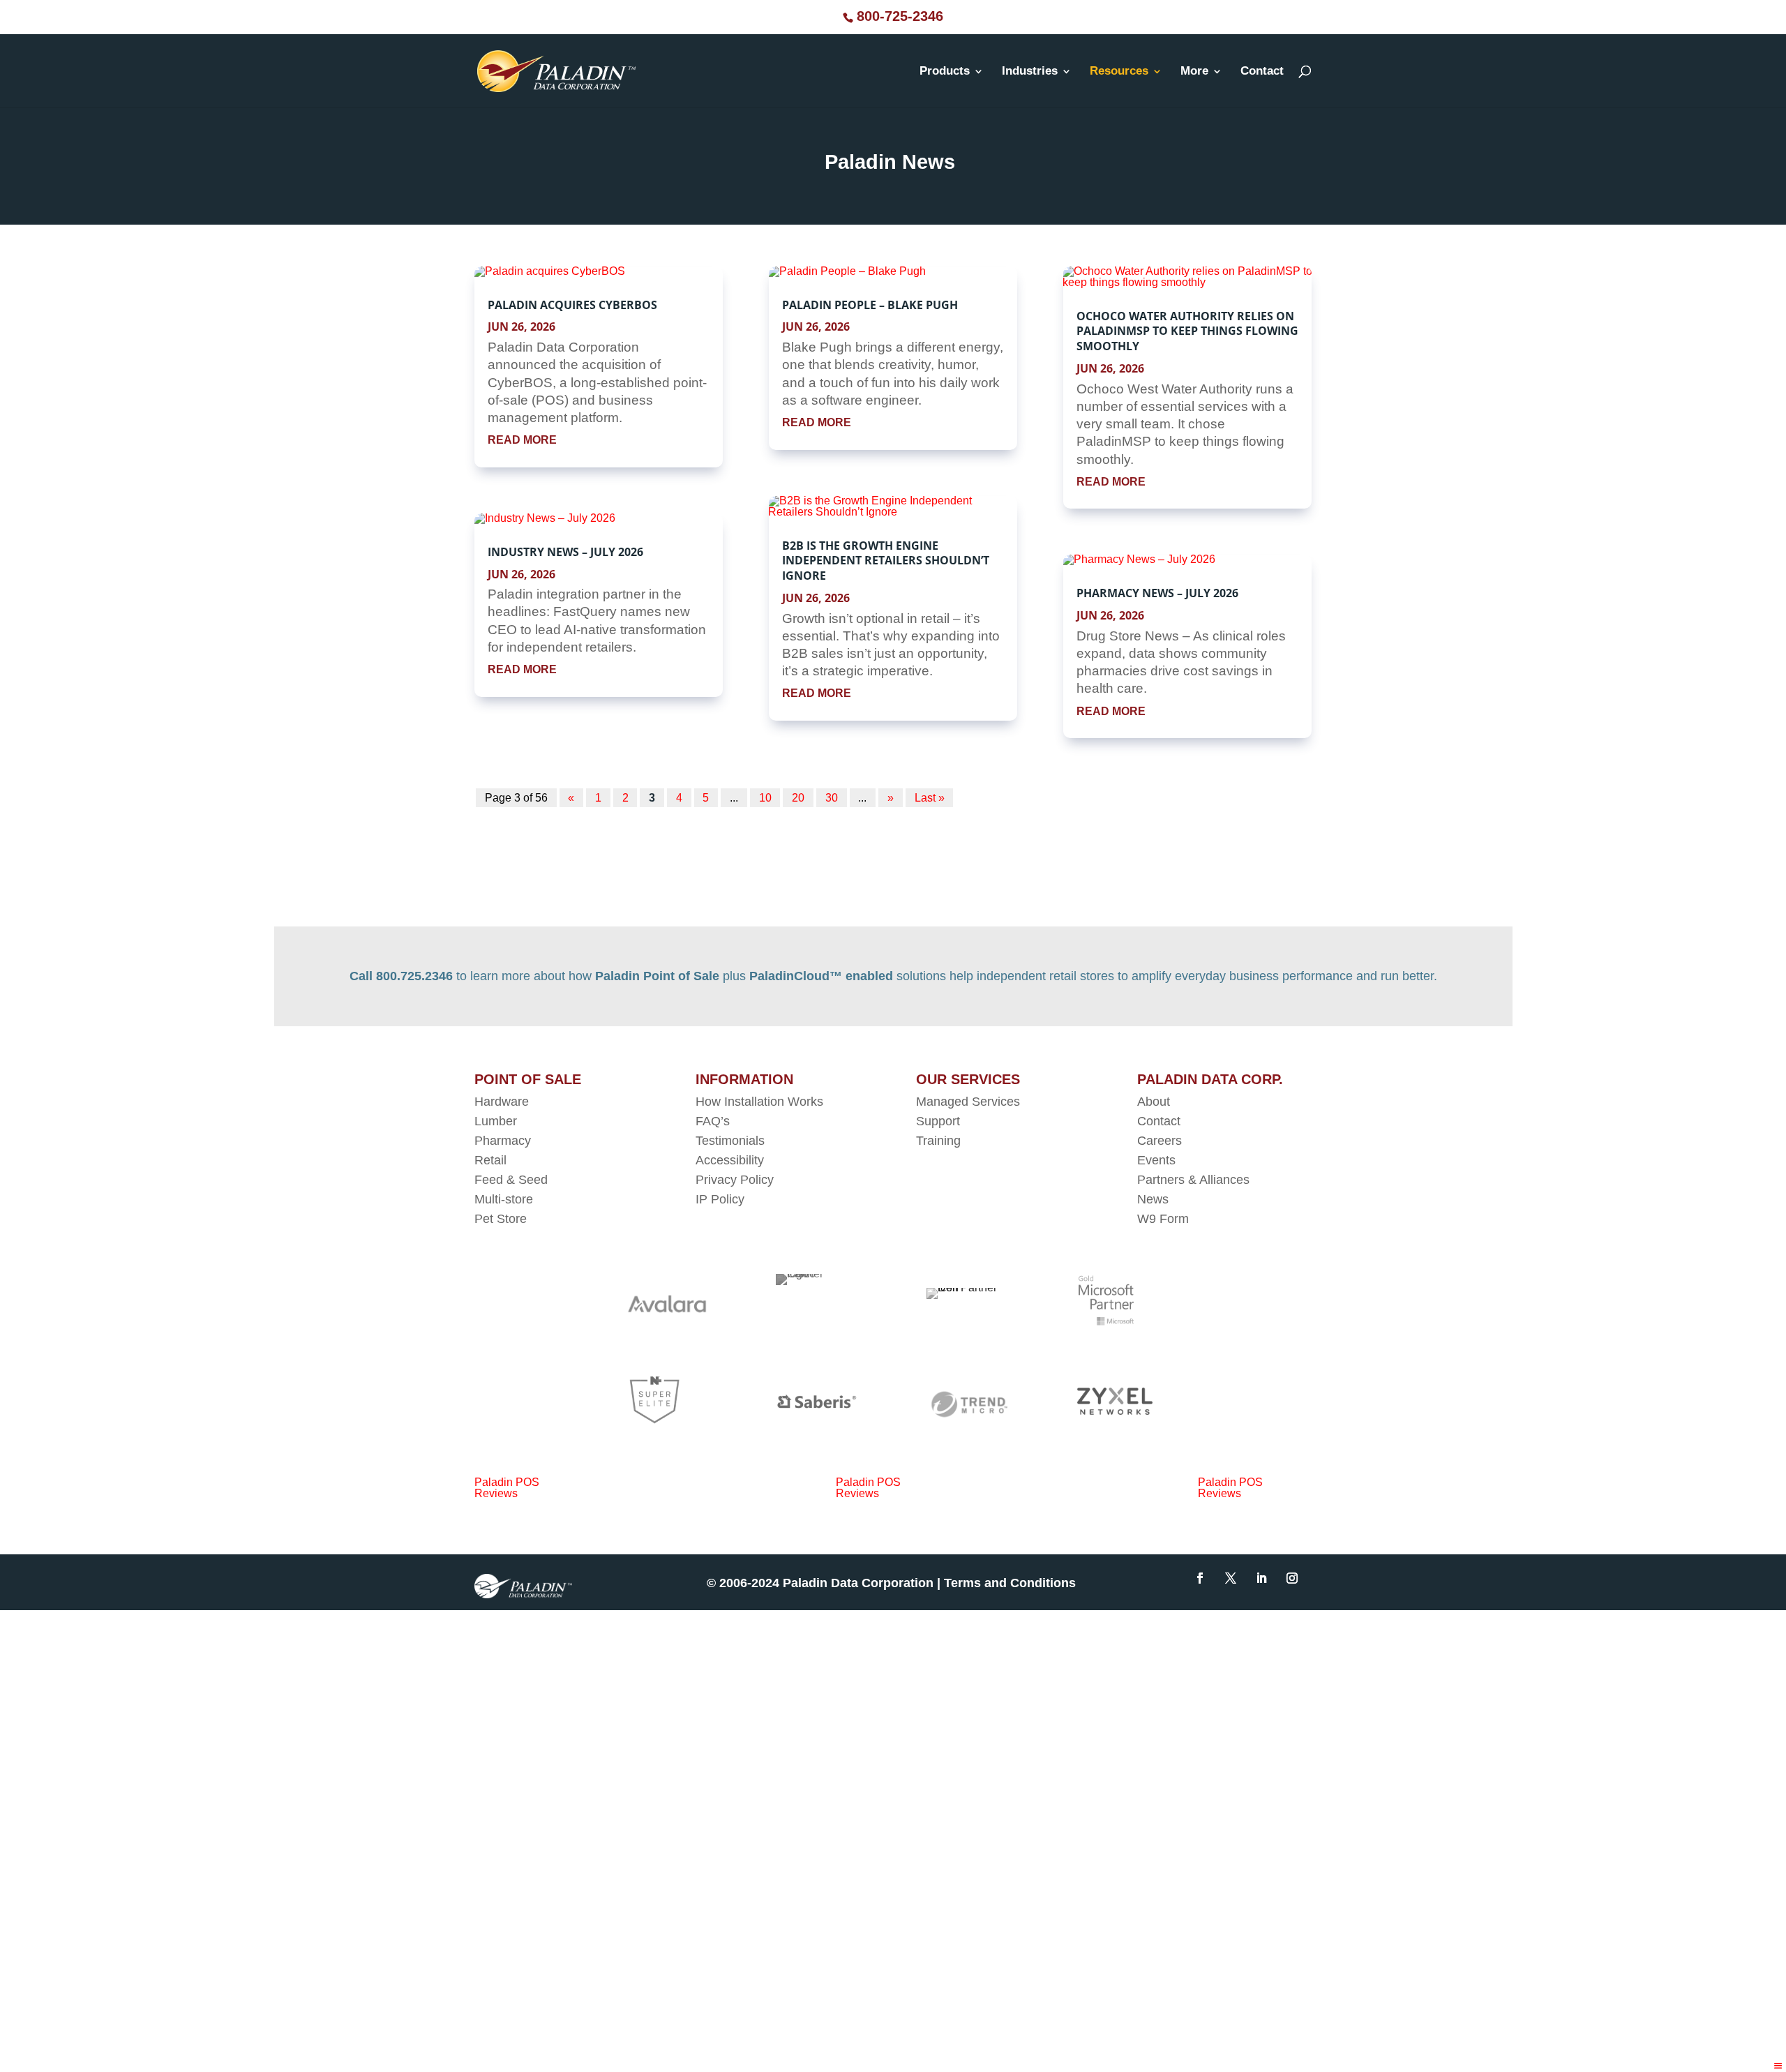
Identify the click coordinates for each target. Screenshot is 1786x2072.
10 (765, 798)
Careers (1160, 1141)
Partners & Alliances (1193, 1180)
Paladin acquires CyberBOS (572, 305)
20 (798, 798)
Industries (1030, 72)
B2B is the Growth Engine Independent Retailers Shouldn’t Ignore (886, 561)
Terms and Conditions (1012, 1583)
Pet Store (501, 1219)
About (1154, 1102)
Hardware (502, 1102)
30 (832, 798)
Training (938, 1141)
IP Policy (720, 1199)
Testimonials (730, 1141)
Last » (930, 798)
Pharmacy (503, 1141)
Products (945, 72)
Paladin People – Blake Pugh (870, 305)
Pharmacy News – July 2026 (1157, 593)
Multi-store (504, 1199)
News (1153, 1199)
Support (938, 1121)
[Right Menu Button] (1778, 2066)
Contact (1262, 72)
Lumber (496, 1121)
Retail (490, 1160)
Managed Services (968, 1102)
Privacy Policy (735, 1180)
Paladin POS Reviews (507, 1488)
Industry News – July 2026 (565, 552)
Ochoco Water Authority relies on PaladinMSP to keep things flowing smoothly (1187, 331)
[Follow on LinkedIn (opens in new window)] (1261, 1578)
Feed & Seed (511, 1180)
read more (522, 440)
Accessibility (731, 1160)
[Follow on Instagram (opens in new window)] (1292, 1578)
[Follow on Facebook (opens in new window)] (1200, 1578)
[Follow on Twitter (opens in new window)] (1231, 1578)
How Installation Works (759, 1102)
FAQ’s (713, 1121)
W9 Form (1163, 1219)
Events (1156, 1160)
